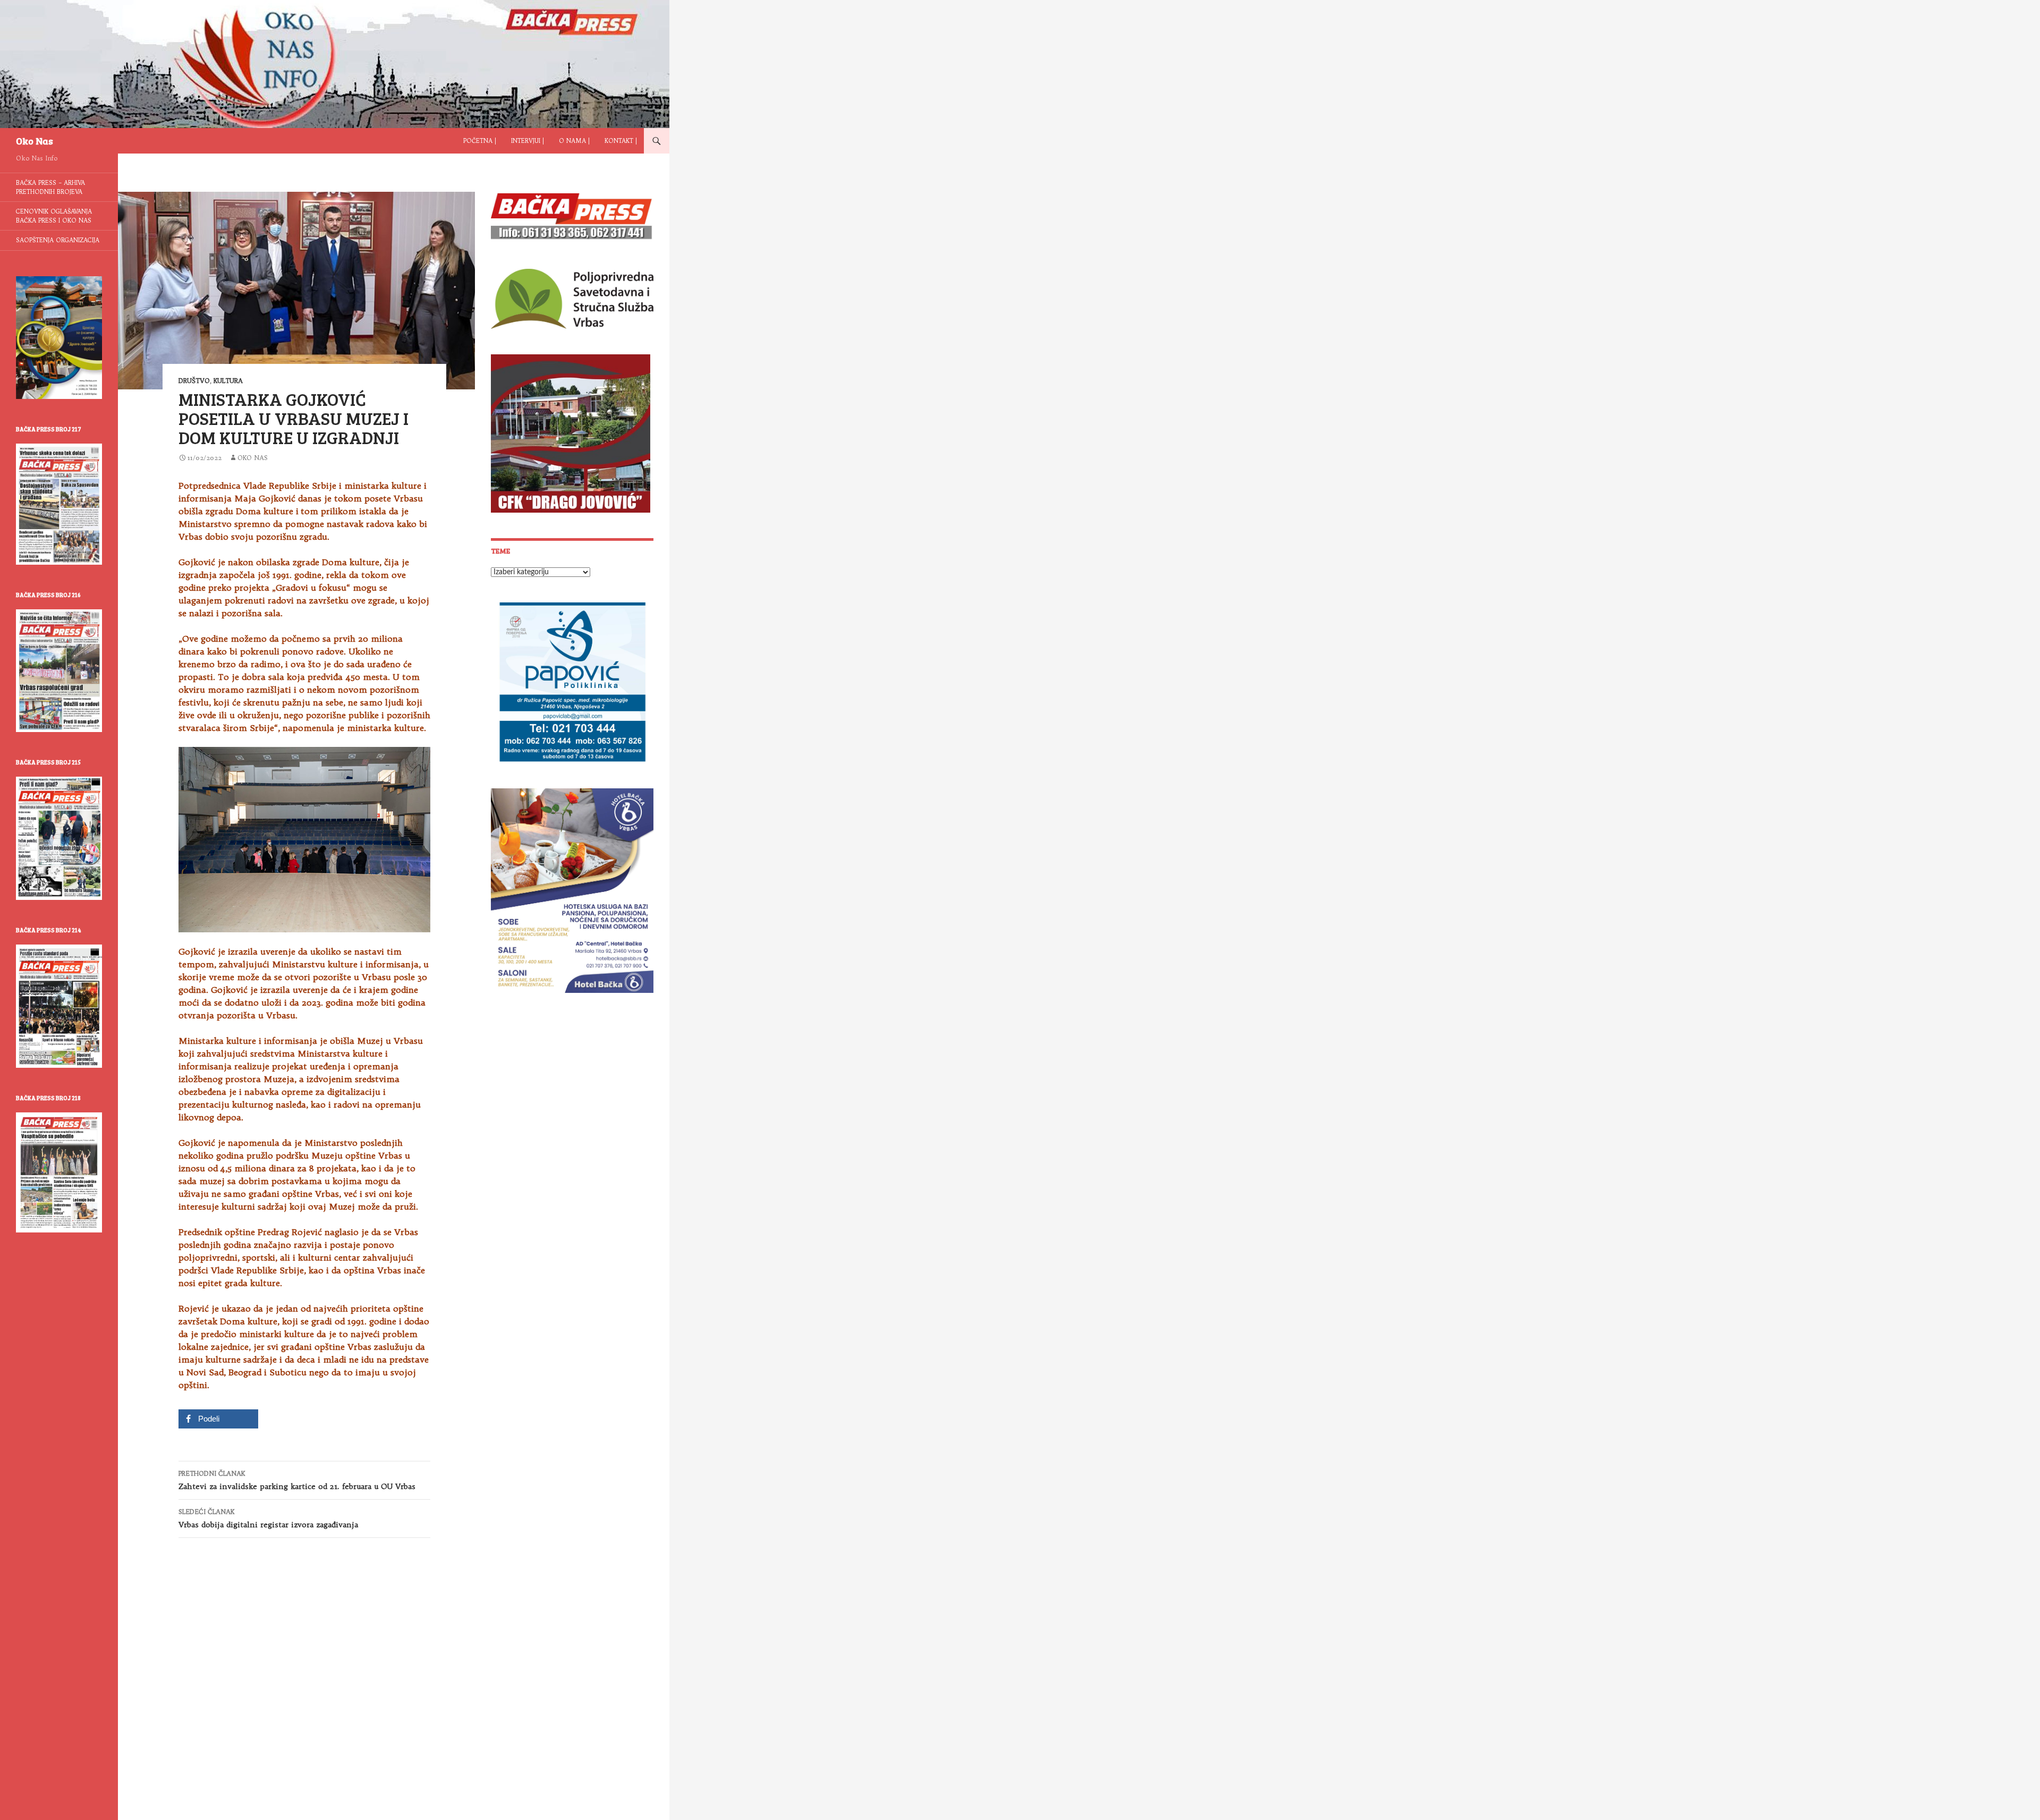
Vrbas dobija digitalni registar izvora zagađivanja (268, 1519)
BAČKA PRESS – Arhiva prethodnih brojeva (50, 187)
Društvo (194, 381)
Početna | (480, 141)
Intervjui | (528, 141)
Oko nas (253, 458)
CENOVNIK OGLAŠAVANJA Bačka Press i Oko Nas (54, 216)
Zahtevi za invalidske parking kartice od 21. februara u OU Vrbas (297, 1480)
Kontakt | (621, 141)
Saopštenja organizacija (58, 240)
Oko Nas (35, 141)
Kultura (228, 381)
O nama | (574, 141)
